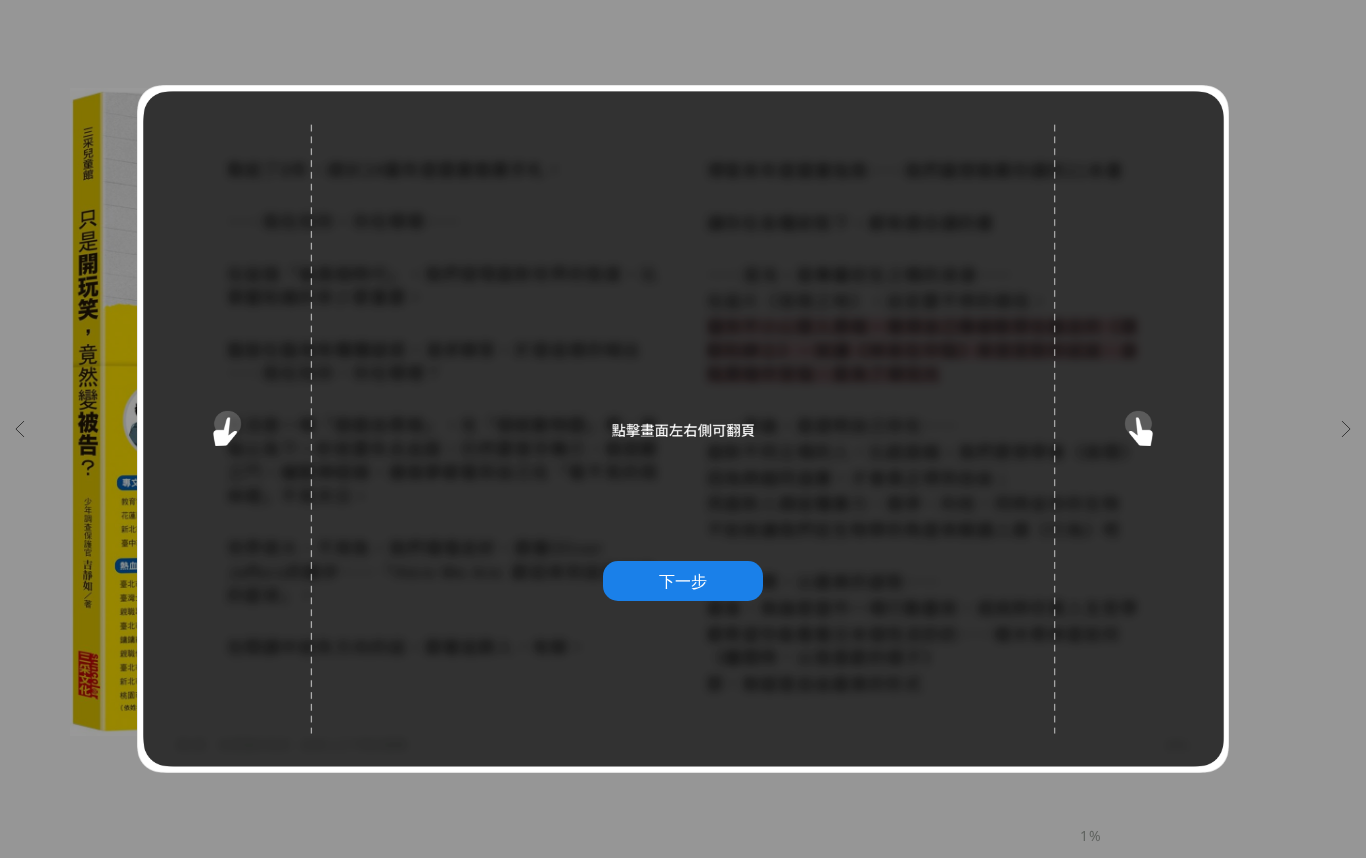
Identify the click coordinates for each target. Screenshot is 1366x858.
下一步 (683, 581)
